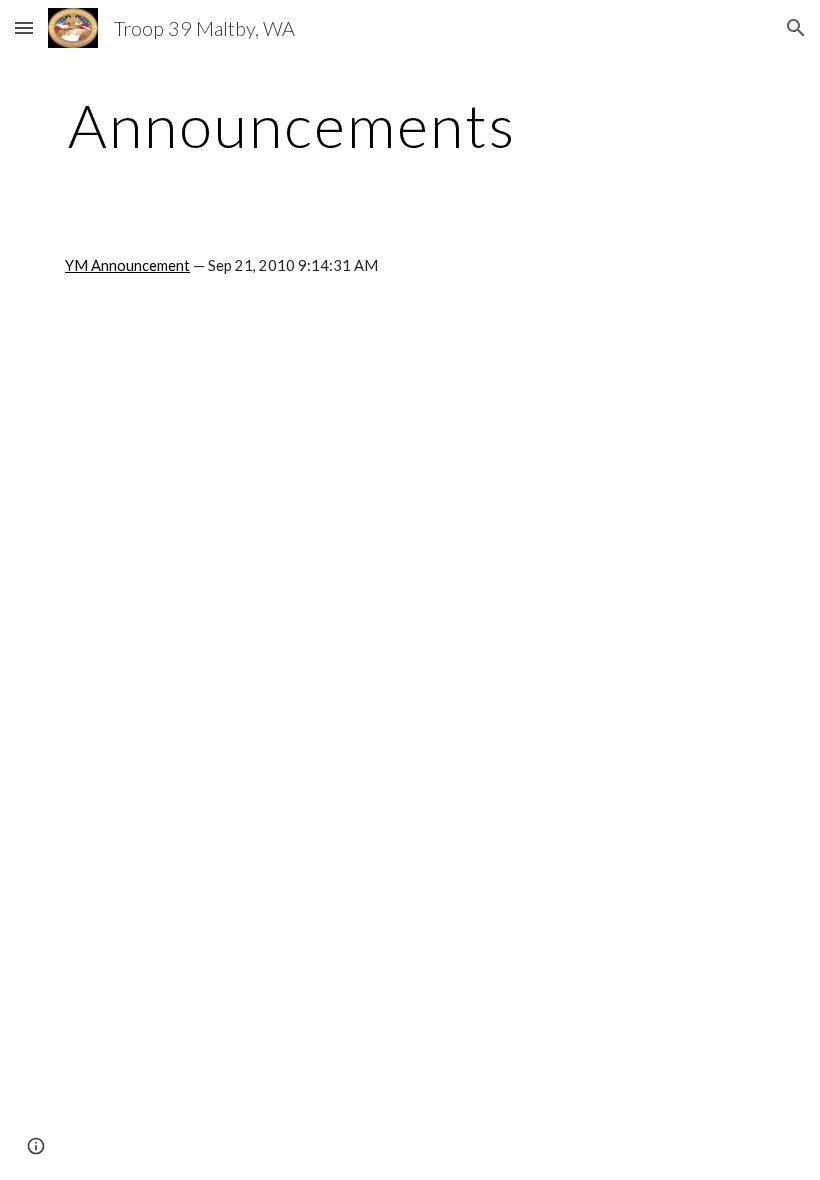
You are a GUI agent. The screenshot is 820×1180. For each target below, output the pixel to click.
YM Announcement (127, 265)
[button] (24, 27)
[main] (292, 125)
